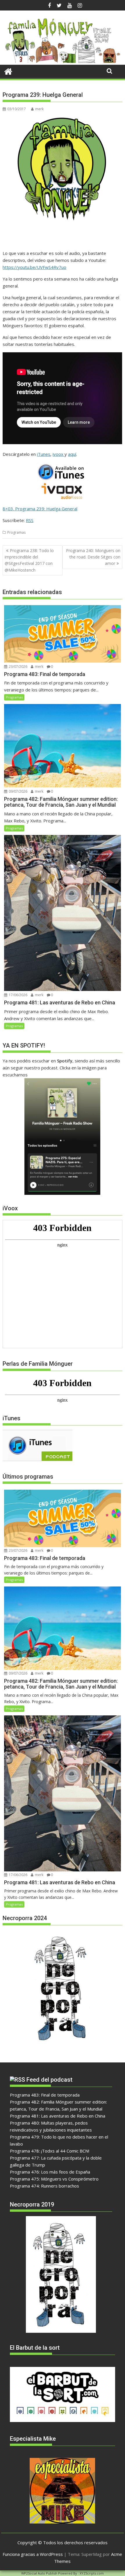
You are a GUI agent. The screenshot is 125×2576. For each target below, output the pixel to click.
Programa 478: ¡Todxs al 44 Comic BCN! (50, 2151)
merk (39, 109)
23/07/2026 (18, 667)
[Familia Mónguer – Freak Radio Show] (62, 61)
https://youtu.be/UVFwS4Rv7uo (34, 267)
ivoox (59, 454)
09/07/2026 (18, 791)
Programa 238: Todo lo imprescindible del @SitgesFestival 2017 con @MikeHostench (29, 560)
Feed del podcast (49, 2080)
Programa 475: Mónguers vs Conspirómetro (54, 2179)
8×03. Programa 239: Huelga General (40, 509)
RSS (30, 520)
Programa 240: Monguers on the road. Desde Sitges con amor (93, 557)
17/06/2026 (18, 995)
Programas (16, 532)
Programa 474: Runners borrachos (44, 2186)
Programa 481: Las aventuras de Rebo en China (58, 2116)
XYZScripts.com (92, 2573)
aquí (72, 454)
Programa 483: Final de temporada (45, 2095)
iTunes (44, 454)
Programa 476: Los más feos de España (50, 2172)
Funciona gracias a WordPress (33, 2554)
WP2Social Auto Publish (39, 2573)
